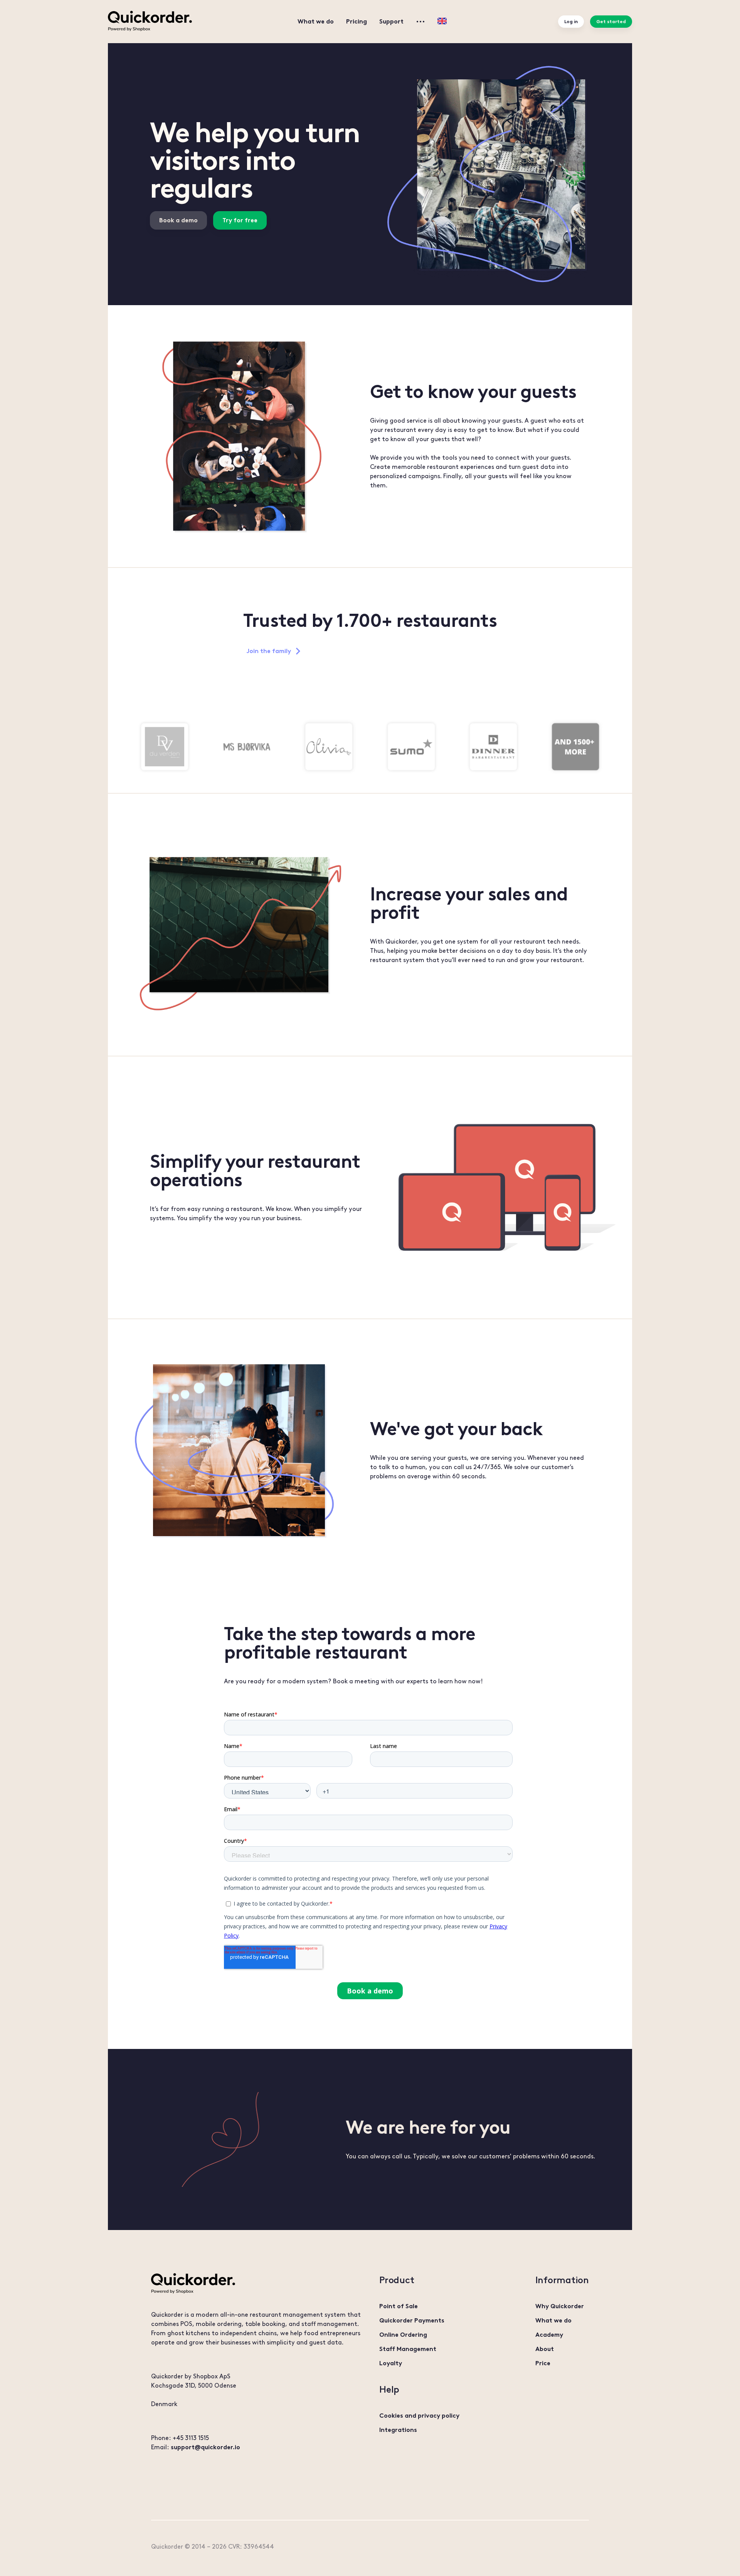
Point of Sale (399, 2306)
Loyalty (391, 2363)
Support (391, 21)
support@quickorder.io (205, 2447)
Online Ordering (403, 2335)
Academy (549, 2335)
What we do (316, 21)
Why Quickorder (560, 2306)
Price (543, 2363)
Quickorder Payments (412, 2320)
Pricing (357, 21)
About (545, 2349)
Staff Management (408, 2349)
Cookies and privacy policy (419, 2416)
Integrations (398, 2430)
